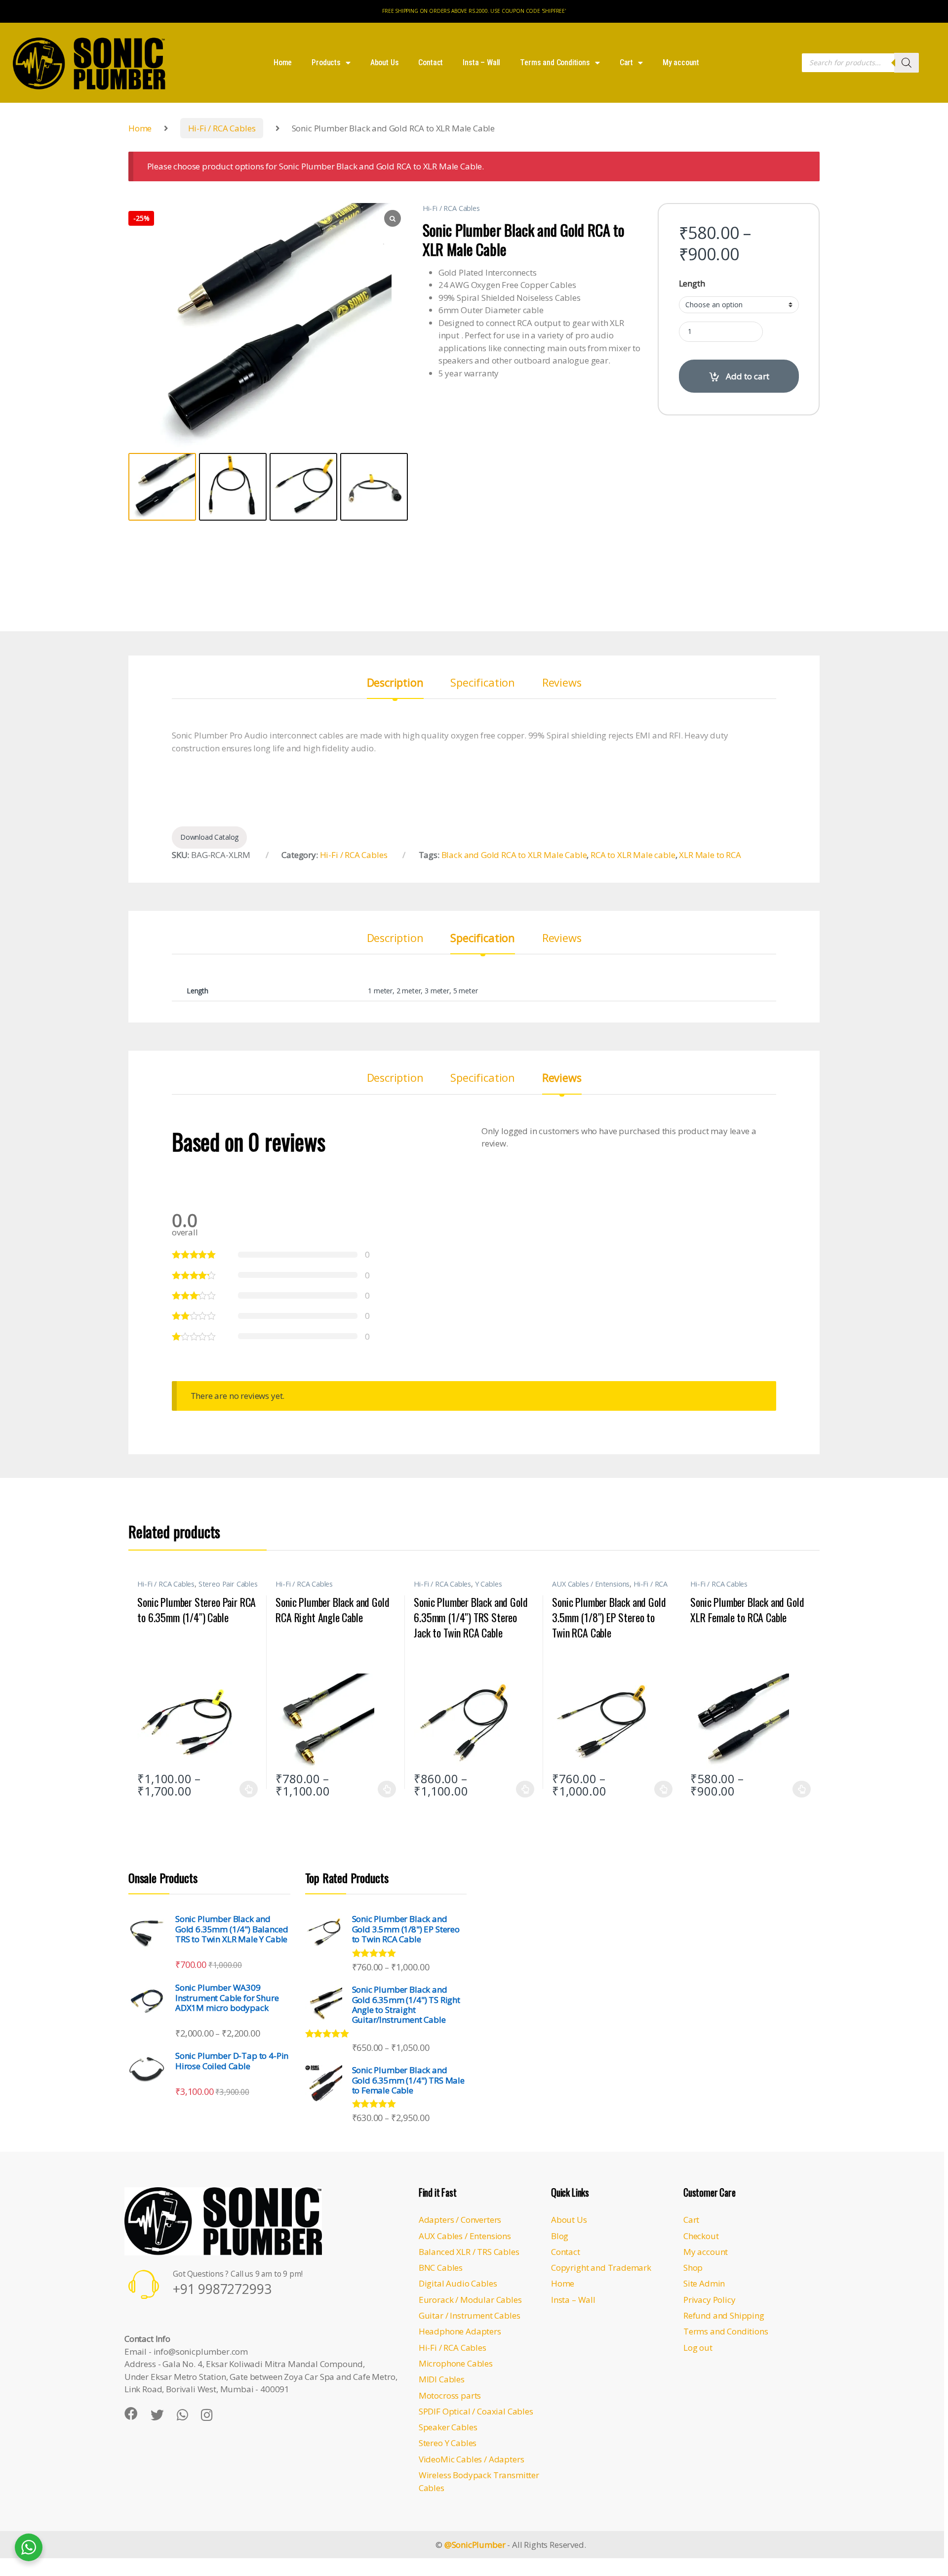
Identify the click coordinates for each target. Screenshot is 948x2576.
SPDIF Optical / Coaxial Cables (476, 2411)
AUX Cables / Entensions (591, 1584)
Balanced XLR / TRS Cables (469, 2252)
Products (326, 62)
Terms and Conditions (555, 62)
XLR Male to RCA (710, 855)
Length (692, 284)
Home (283, 62)
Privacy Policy (710, 2300)
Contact (431, 62)
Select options (246, 1789)
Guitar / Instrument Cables (470, 2315)
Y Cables (489, 1584)
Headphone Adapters (460, 2331)
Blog (560, 2236)
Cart (626, 62)
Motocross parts (450, 2395)
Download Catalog (209, 837)
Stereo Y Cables (448, 2443)
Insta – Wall (481, 62)
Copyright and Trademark (601, 2268)
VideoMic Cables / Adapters (472, 2459)
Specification (483, 683)
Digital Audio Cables (458, 2283)
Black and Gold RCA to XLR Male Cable (514, 855)
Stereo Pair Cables (228, 1584)
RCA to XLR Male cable (633, 855)
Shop (693, 2268)
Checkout (701, 2236)
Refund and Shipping (724, 2315)
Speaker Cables (448, 2427)
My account (681, 62)
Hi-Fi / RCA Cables (222, 128)
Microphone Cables (456, 2363)
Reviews (562, 683)
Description (395, 683)
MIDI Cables (442, 2379)
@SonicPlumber (475, 2545)
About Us (385, 62)
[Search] (907, 63)
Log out (698, 2348)
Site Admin (704, 2283)
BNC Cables (441, 2268)
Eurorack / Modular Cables (470, 2300)
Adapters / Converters (460, 2220)
